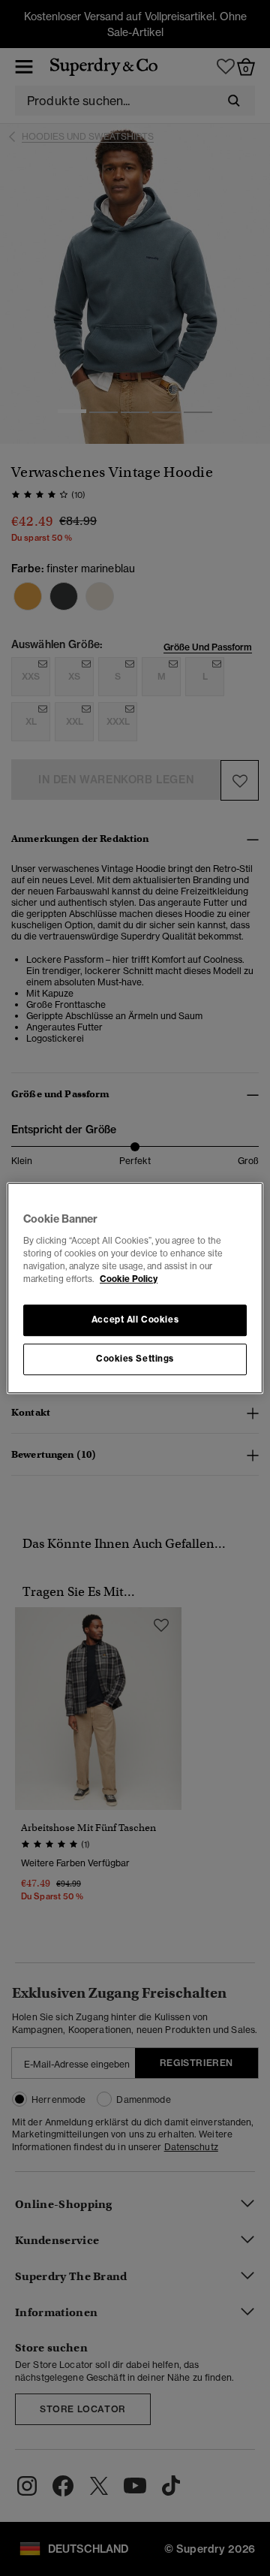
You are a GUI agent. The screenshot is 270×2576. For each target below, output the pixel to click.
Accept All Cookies (135, 1320)
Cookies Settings (135, 1359)
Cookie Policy (129, 1279)
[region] (135, 1288)
